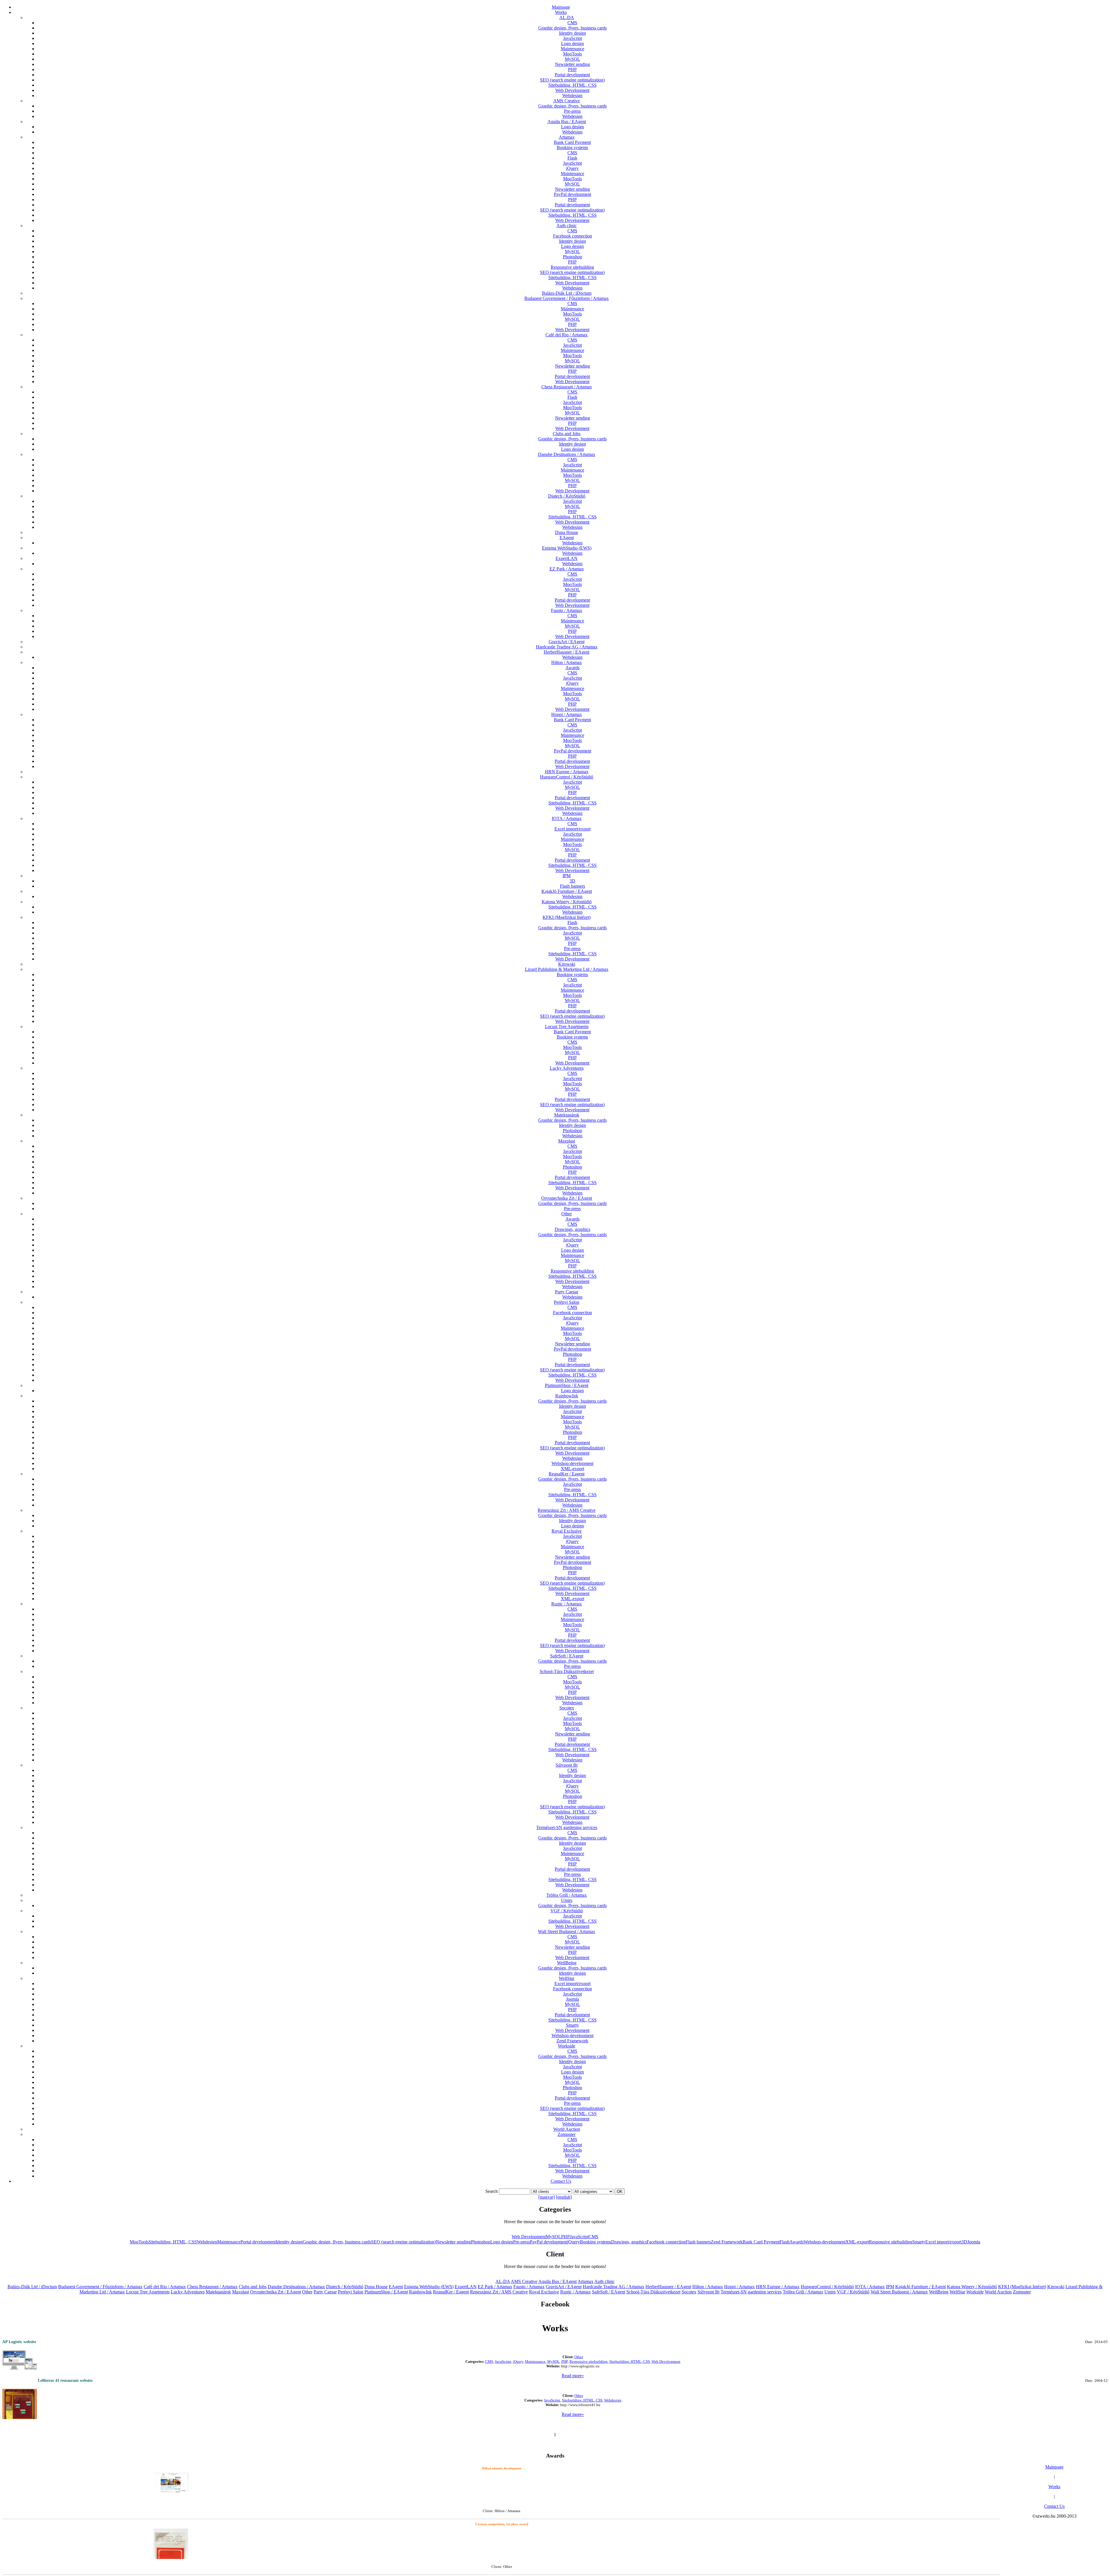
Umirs (567, 1900)
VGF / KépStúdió (567, 1911)
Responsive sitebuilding (572, 267)
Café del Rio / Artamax (567, 335)
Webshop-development (572, 1463)
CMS (572, 23)
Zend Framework (572, 2041)
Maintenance (572, 49)
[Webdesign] (20, 2405)
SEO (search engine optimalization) (572, 80)
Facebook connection (572, 236)
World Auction (567, 2129)
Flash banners (572, 886)
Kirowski (567, 964)
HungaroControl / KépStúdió (567, 777)
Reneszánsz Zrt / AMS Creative (567, 1510)
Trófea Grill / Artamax (567, 1895)
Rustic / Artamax (567, 1604)
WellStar (567, 1978)
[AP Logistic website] (20, 2359)
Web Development (572, 90)
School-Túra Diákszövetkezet (567, 1671)
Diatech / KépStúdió (567, 496)
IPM (567, 876)
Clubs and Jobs (567, 434)
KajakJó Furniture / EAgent (567, 891)
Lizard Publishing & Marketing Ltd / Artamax (567, 969)
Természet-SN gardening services (567, 1827)
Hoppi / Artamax (567, 714)
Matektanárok (567, 1115)
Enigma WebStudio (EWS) (567, 548)
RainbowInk (567, 1396)
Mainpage (561, 7)
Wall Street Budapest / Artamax (567, 1931)
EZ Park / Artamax (567, 569)
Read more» (573, 2376)
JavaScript (572, 38)
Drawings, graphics (572, 1229)
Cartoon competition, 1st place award (502, 2524)
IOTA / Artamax (567, 818)
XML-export (572, 1469)
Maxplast (567, 1141)
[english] (564, 2197)
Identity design (572, 33)
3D (572, 881)
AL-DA (567, 17)
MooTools (572, 54)
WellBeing (567, 1963)
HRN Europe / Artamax (567, 772)
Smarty (572, 2025)
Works (561, 12)
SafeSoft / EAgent (567, 1656)
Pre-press (572, 111)
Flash (572, 158)
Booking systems (572, 148)
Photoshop (572, 257)
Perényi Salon (567, 1302)
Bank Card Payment (572, 142)
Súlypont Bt (567, 1765)
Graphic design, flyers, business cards (572, 28)
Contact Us (561, 2181)
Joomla (572, 1999)
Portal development (572, 75)
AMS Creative (567, 101)
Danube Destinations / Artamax (567, 454)
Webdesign (572, 95)
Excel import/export (572, 829)
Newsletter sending (572, 64)
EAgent (567, 538)
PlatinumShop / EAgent (567, 1385)
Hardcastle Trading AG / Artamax (567, 647)
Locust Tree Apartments (567, 1026)
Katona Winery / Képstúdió (567, 902)
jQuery (572, 168)
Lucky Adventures (567, 1068)
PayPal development (572, 194)
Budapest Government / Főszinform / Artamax (567, 298)
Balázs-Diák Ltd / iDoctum (567, 293)
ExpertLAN (567, 558)
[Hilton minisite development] (171, 2481)
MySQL (572, 59)
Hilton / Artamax (567, 662)
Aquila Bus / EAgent (567, 122)
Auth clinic (567, 226)
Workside (567, 2046)
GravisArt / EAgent (567, 642)
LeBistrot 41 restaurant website (65, 2381)
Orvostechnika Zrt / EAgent (567, 1198)
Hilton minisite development (502, 2468)
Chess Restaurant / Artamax (567, 387)
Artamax (567, 137)
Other (567, 1214)
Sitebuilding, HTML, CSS (572, 85)
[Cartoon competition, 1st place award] (171, 2551)
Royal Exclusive (567, 1531)
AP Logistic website (19, 2342)
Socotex (567, 1708)
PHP (572, 69)
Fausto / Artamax (567, 610)
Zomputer (567, 2134)
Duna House (567, 532)
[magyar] (546, 2197)
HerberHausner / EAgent (567, 652)
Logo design (572, 43)
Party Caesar (567, 1292)
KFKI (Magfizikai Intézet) (567, 917)
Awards (572, 668)
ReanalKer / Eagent (567, 1474)
